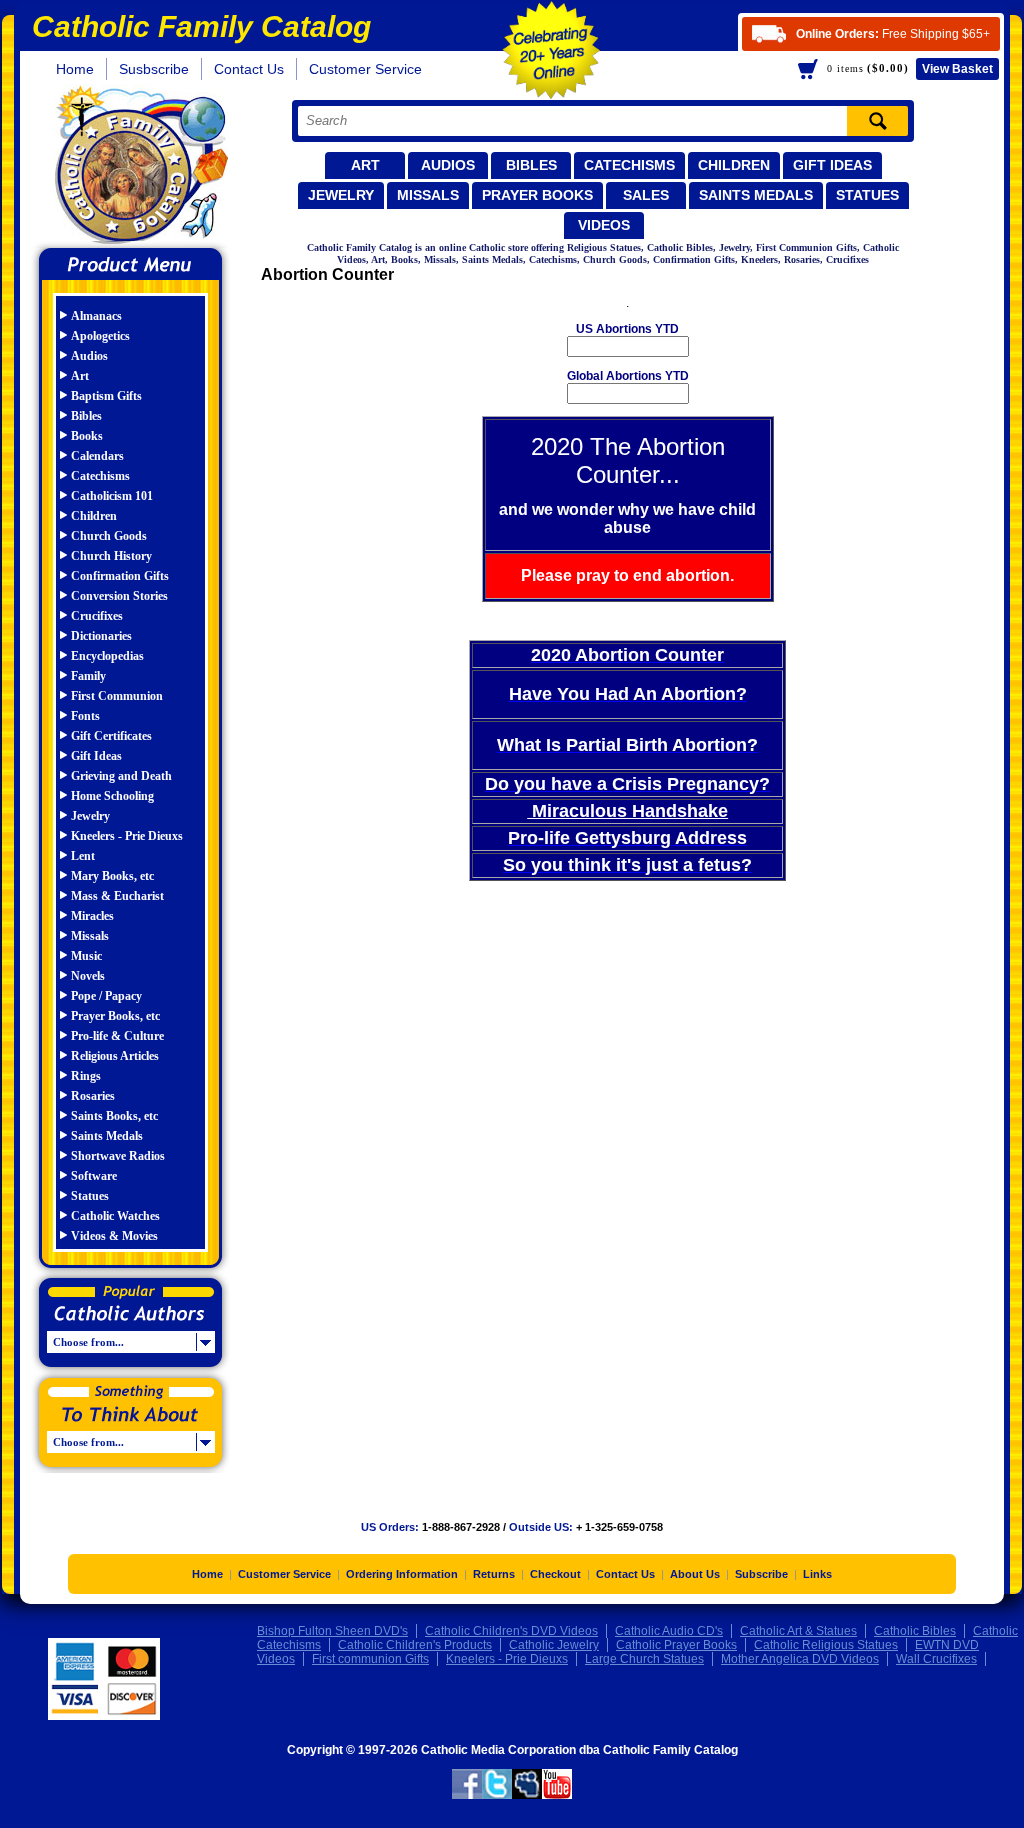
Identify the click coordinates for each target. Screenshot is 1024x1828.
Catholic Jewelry (554, 1645)
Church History (111, 556)
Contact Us (249, 69)
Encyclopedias (107, 656)
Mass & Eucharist (117, 896)
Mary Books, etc (112, 876)
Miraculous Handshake (627, 811)
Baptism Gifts (106, 396)
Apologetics (100, 336)
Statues (867, 195)
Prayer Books (537, 195)
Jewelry (341, 195)
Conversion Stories (119, 596)
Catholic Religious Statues (826, 1645)
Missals (428, 195)
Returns (494, 1574)
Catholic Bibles (915, 1631)
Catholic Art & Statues (798, 1631)
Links (817, 1574)
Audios (448, 165)
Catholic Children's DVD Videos (511, 1631)
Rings (86, 1076)
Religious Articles (115, 1056)
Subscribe (761, 1574)
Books (87, 436)
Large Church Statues (644, 1659)
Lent (83, 856)
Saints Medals (756, 195)
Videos (604, 225)
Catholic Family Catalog (139, 167)
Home (75, 69)
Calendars (97, 456)
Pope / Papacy (106, 996)
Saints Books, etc (114, 1116)
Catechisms (629, 165)
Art (365, 165)
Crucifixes (97, 616)
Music (86, 956)
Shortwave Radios (118, 1156)
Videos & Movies (114, 1236)
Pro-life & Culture (117, 1036)
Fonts (85, 716)
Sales (646, 195)
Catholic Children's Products (415, 1645)
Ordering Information (402, 1574)
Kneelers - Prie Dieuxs (127, 836)
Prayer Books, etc (115, 1016)
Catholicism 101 (112, 496)
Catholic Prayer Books (676, 1645)
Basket (957, 69)
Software (94, 1176)
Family (88, 676)
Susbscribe (154, 69)
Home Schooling (112, 796)
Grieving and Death (121, 776)
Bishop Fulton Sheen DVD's (332, 1631)
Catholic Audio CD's (669, 1631)
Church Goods (109, 536)
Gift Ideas (832, 165)
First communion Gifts (370, 1659)
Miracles (92, 916)
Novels (88, 976)
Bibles (531, 165)
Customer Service (365, 69)
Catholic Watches (115, 1216)
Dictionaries (101, 636)
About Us (695, 1574)
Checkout (555, 1574)
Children (734, 165)
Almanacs (96, 316)
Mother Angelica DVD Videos (800, 1659)
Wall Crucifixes (936, 1659)
